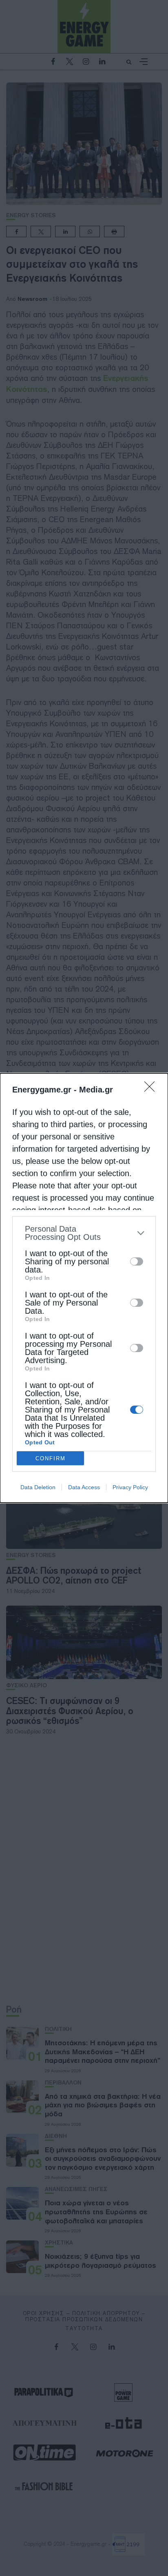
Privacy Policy (130, 1487)
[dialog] (84, 1288)
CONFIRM (51, 1458)
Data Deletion (38, 1487)
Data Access (84, 1487)
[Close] (152, 1089)
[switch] (137, 1261)
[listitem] (84, 1233)
